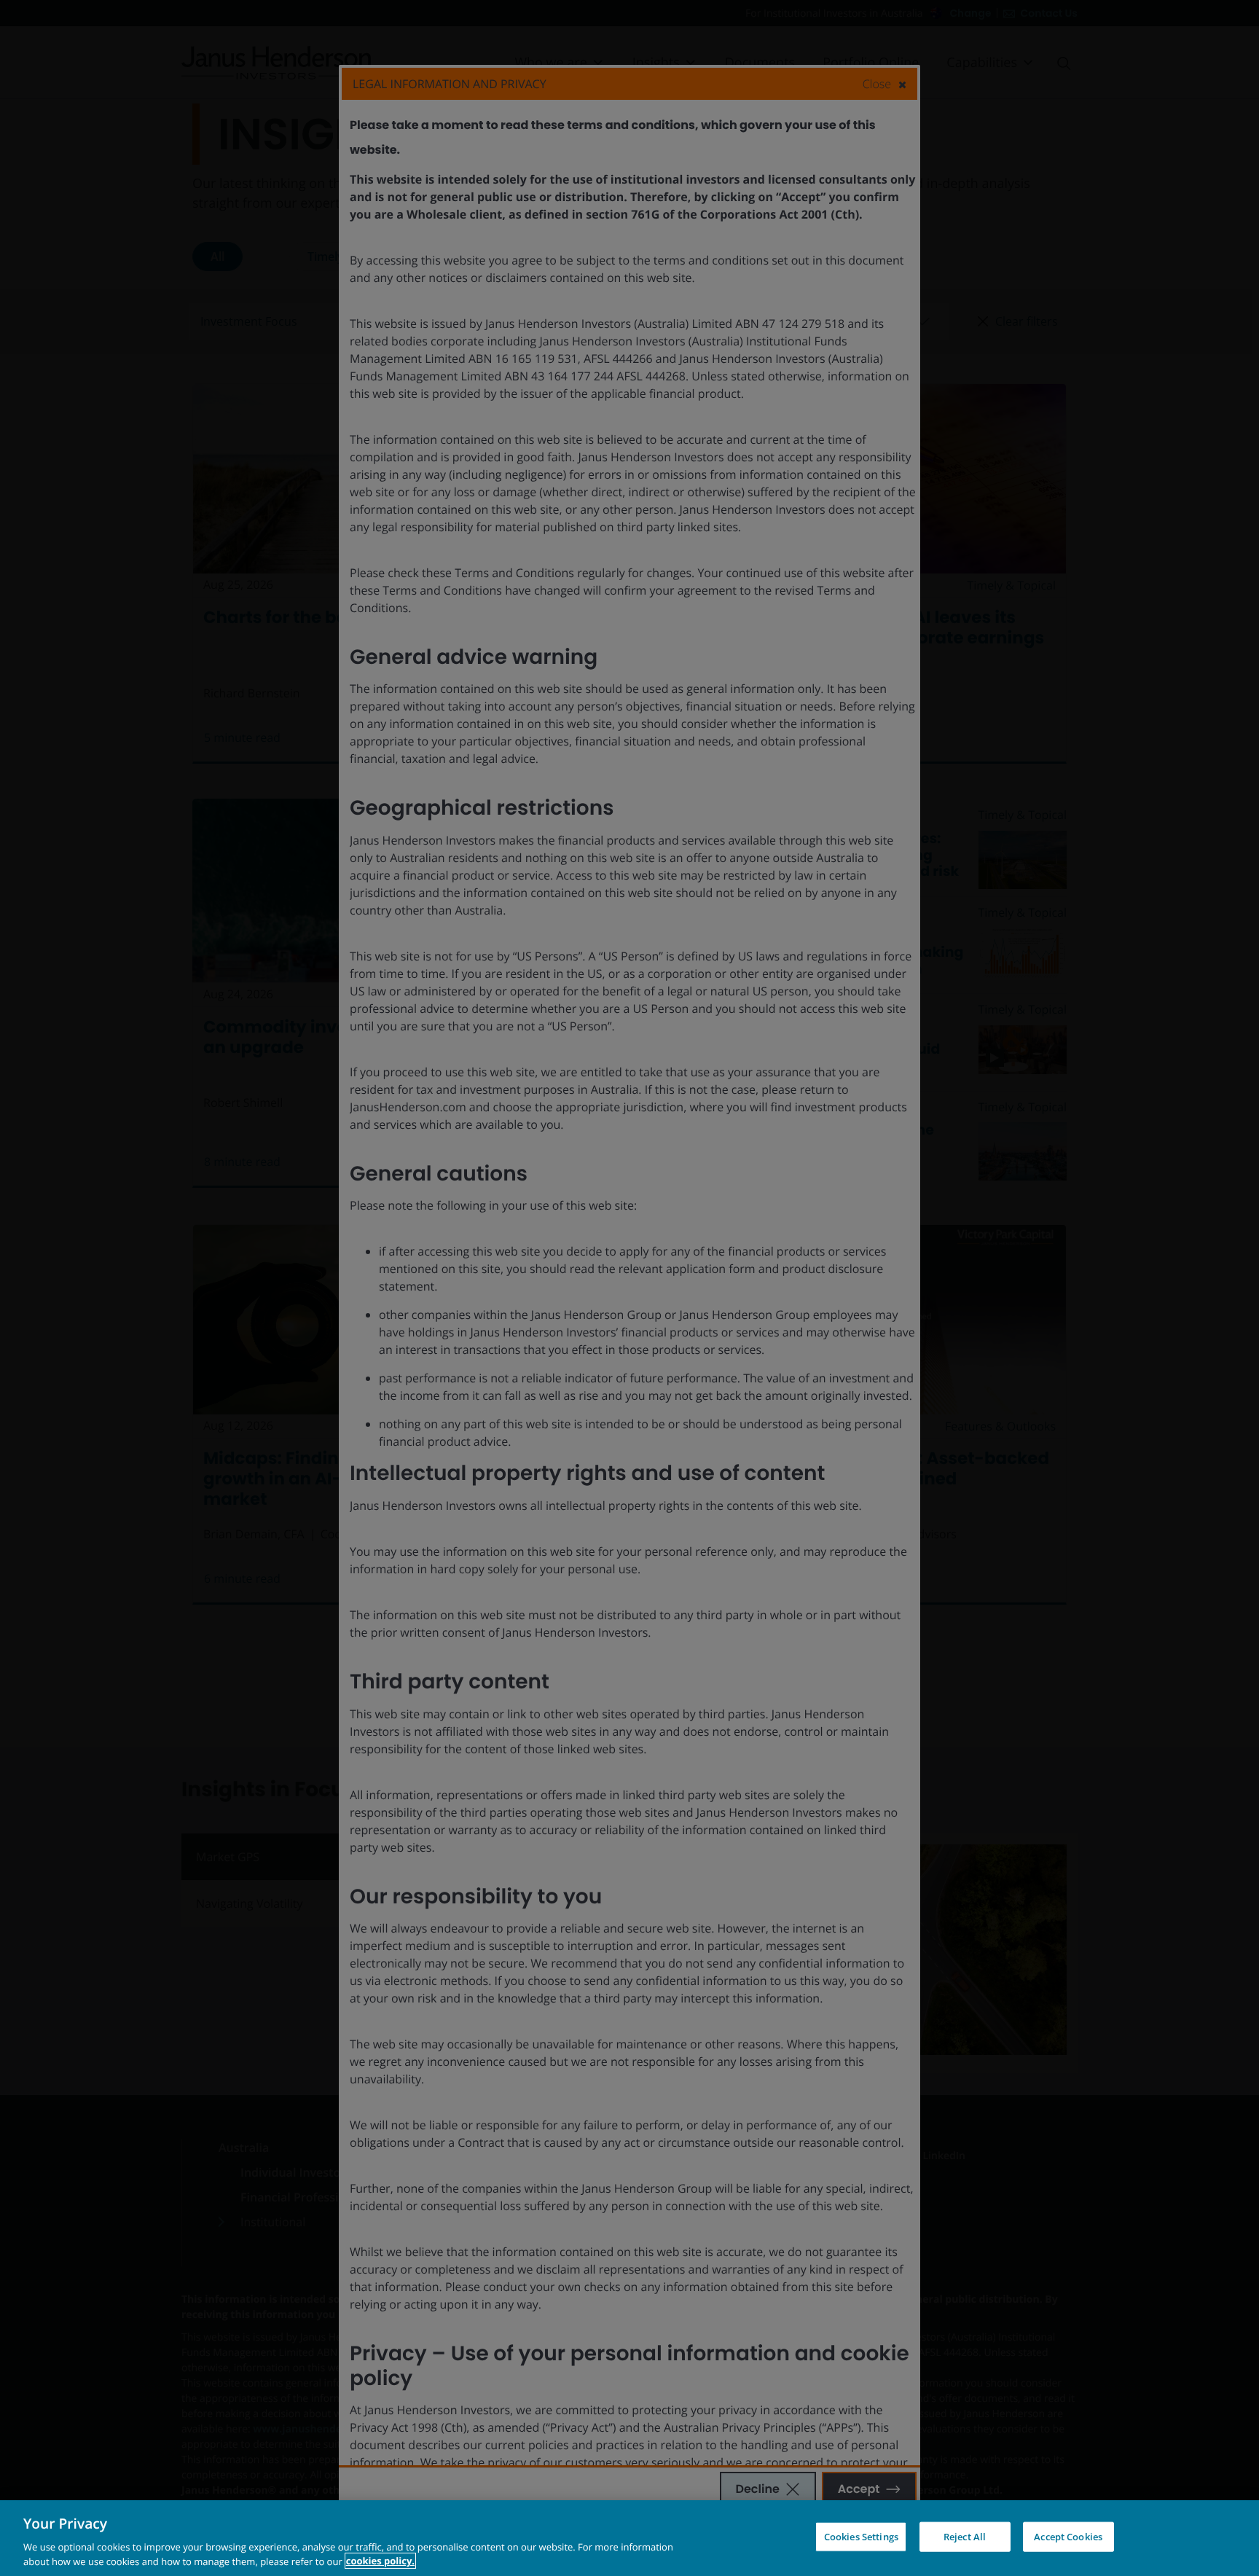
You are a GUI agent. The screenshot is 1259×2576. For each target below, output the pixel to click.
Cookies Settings (861, 2537)
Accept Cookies (1068, 2537)
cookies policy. (380, 2561)
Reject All (965, 2537)
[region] (629, 2538)
